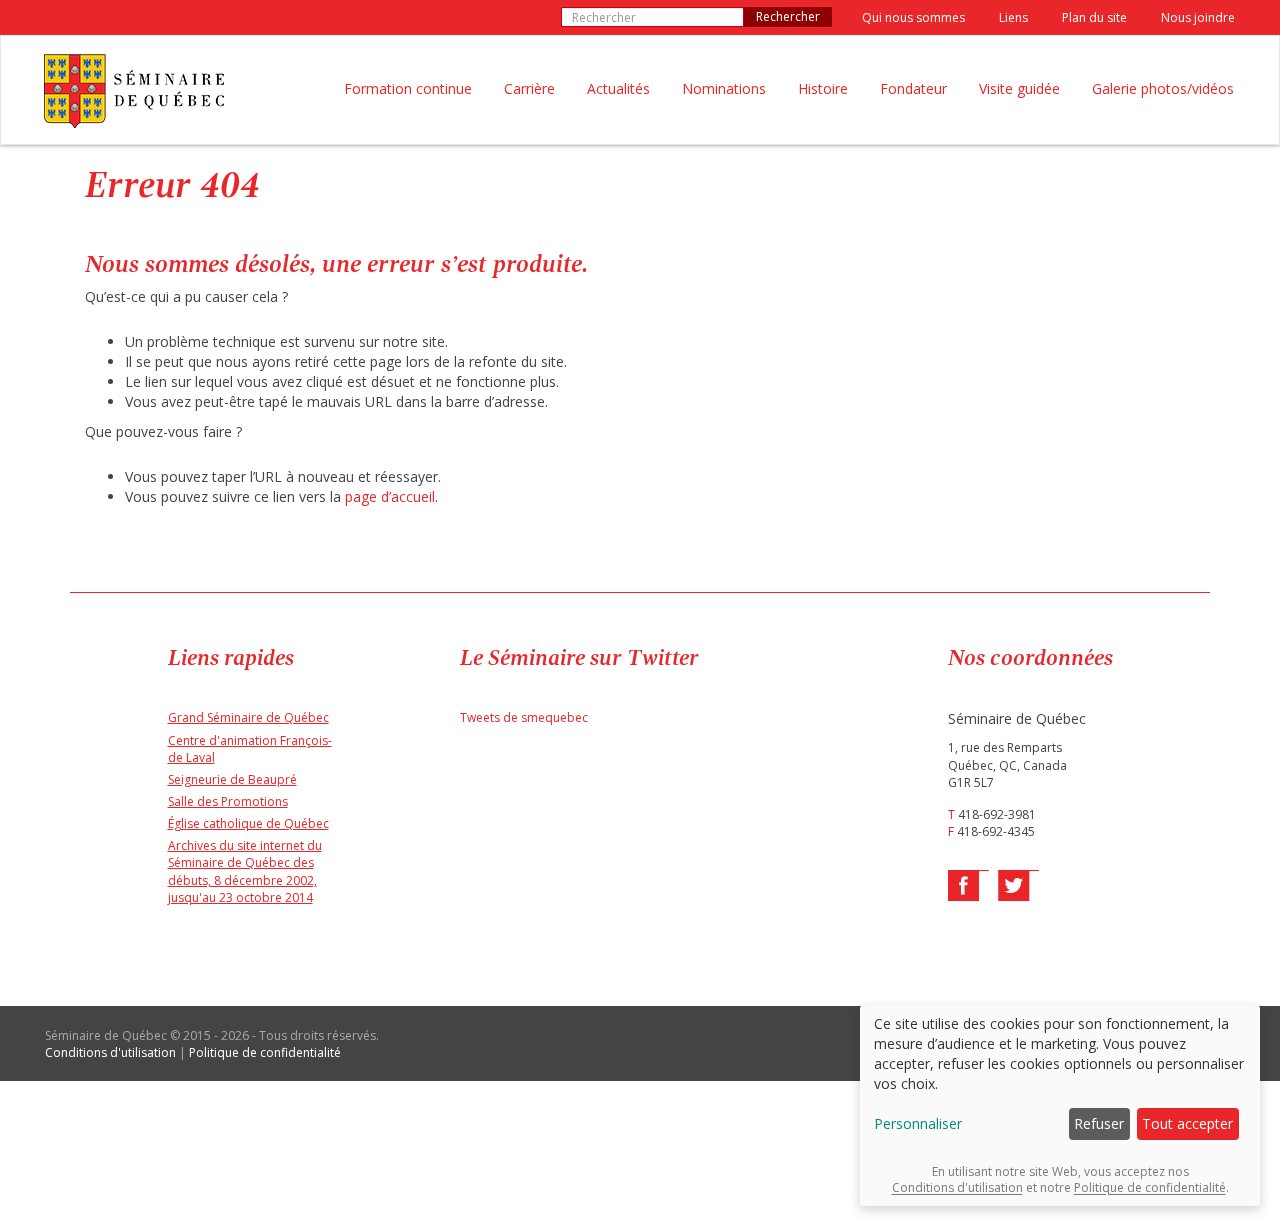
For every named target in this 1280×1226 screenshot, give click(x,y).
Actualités (618, 88)
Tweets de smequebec (524, 717)
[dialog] (1060, 1105)
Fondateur (913, 88)
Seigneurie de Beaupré (232, 779)
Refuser (1099, 1123)
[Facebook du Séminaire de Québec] (970, 885)
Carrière (529, 88)
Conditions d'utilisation (110, 1052)
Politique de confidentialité (265, 1052)
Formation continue (408, 88)
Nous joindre (1198, 17)
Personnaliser (918, 1123)
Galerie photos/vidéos (1163, 88)
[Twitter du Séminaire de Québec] (1017, 885)
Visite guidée (1019, 88)
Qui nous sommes (913, 17)
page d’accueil (390, 496)
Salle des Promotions (228, 801)
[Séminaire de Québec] (134, 91)
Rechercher (788, 16)
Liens (1013, 17)
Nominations (724, 88)
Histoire (823, 88)
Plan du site (1094, 17)
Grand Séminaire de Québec (248, 717)
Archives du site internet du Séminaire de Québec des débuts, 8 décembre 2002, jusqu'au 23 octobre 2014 (245, 871)
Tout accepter (1187, 1123)
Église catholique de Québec (248, 823)
